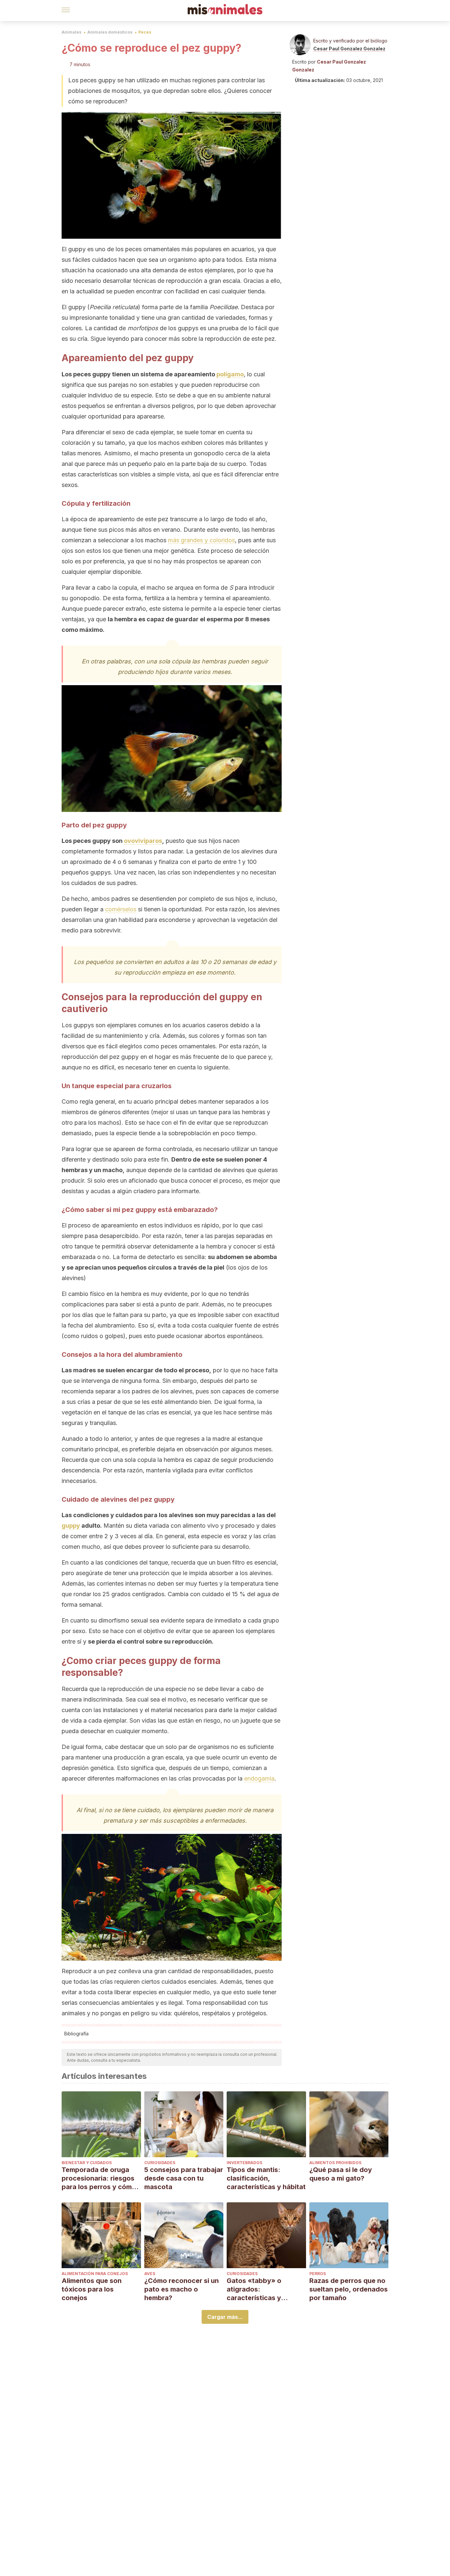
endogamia (259, 1778)
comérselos (121, 909)
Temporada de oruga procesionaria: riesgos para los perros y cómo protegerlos (99, 2178)
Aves (150, 2274)
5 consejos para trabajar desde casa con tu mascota (184, 2178)
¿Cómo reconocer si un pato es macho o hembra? (182, 2289)
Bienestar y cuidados (87, 2163)
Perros (318, 2274)
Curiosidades (160, 2163)
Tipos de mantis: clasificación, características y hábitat (266, 2178)
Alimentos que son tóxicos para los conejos (92, 2289)
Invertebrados (244, 2163)
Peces (145, 32)
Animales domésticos (110, 32)
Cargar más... (225, 2317)
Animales (71, 32)
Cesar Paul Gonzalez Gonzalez (349, 49)
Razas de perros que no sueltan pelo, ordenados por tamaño (349, 2289)
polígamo (230, 374)
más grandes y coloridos (201, 540)
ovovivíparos (143, 841)
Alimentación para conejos (95, 2274)
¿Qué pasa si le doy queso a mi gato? (341, 2174)
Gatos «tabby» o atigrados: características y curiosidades (254, 2289)
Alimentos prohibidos (335, 2163)
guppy (71, 1526)
